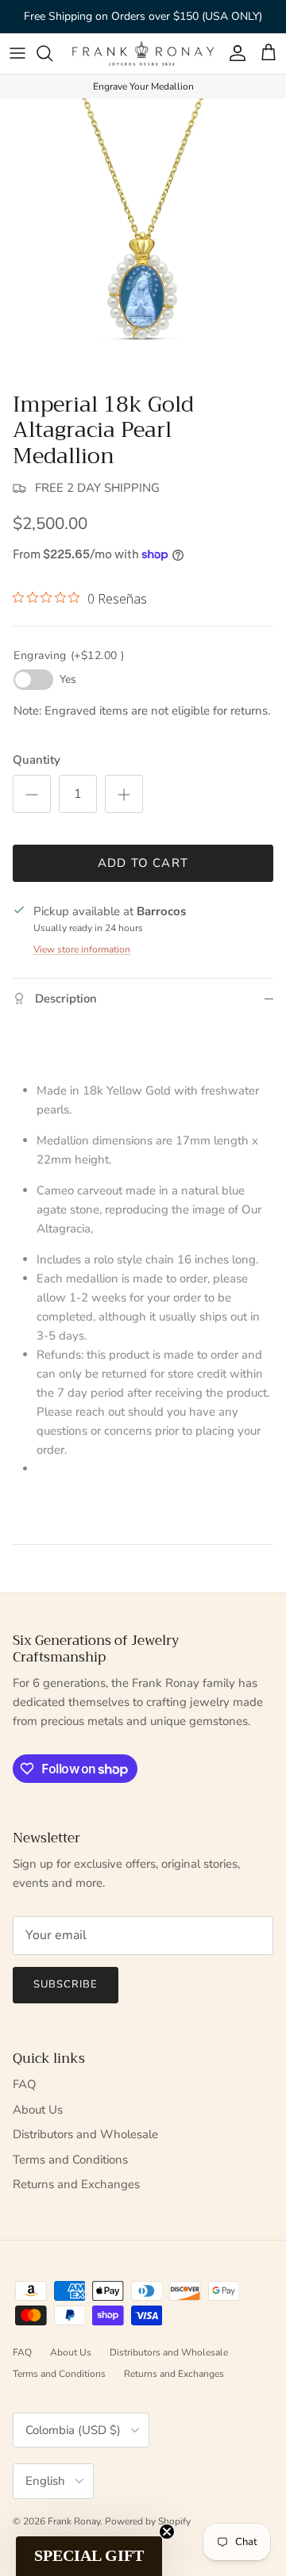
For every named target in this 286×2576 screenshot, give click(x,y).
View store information (82, 949)
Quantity (37, 760)
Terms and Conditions (70, 2160)
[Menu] (17, 53)
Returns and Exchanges (76, 2184)
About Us (38, 2110)
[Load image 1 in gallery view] (143, 241)
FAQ (25, 2084)
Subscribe (66, 1984)
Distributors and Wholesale (85, 2134)
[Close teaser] (167, 2532)
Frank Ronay (74, 2521)
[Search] (52, 53)
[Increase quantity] (124, 794)
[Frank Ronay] (143, 54)
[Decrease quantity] (32, 794)
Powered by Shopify (148, 2521)
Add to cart (143, 863)
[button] (89, 2556)
